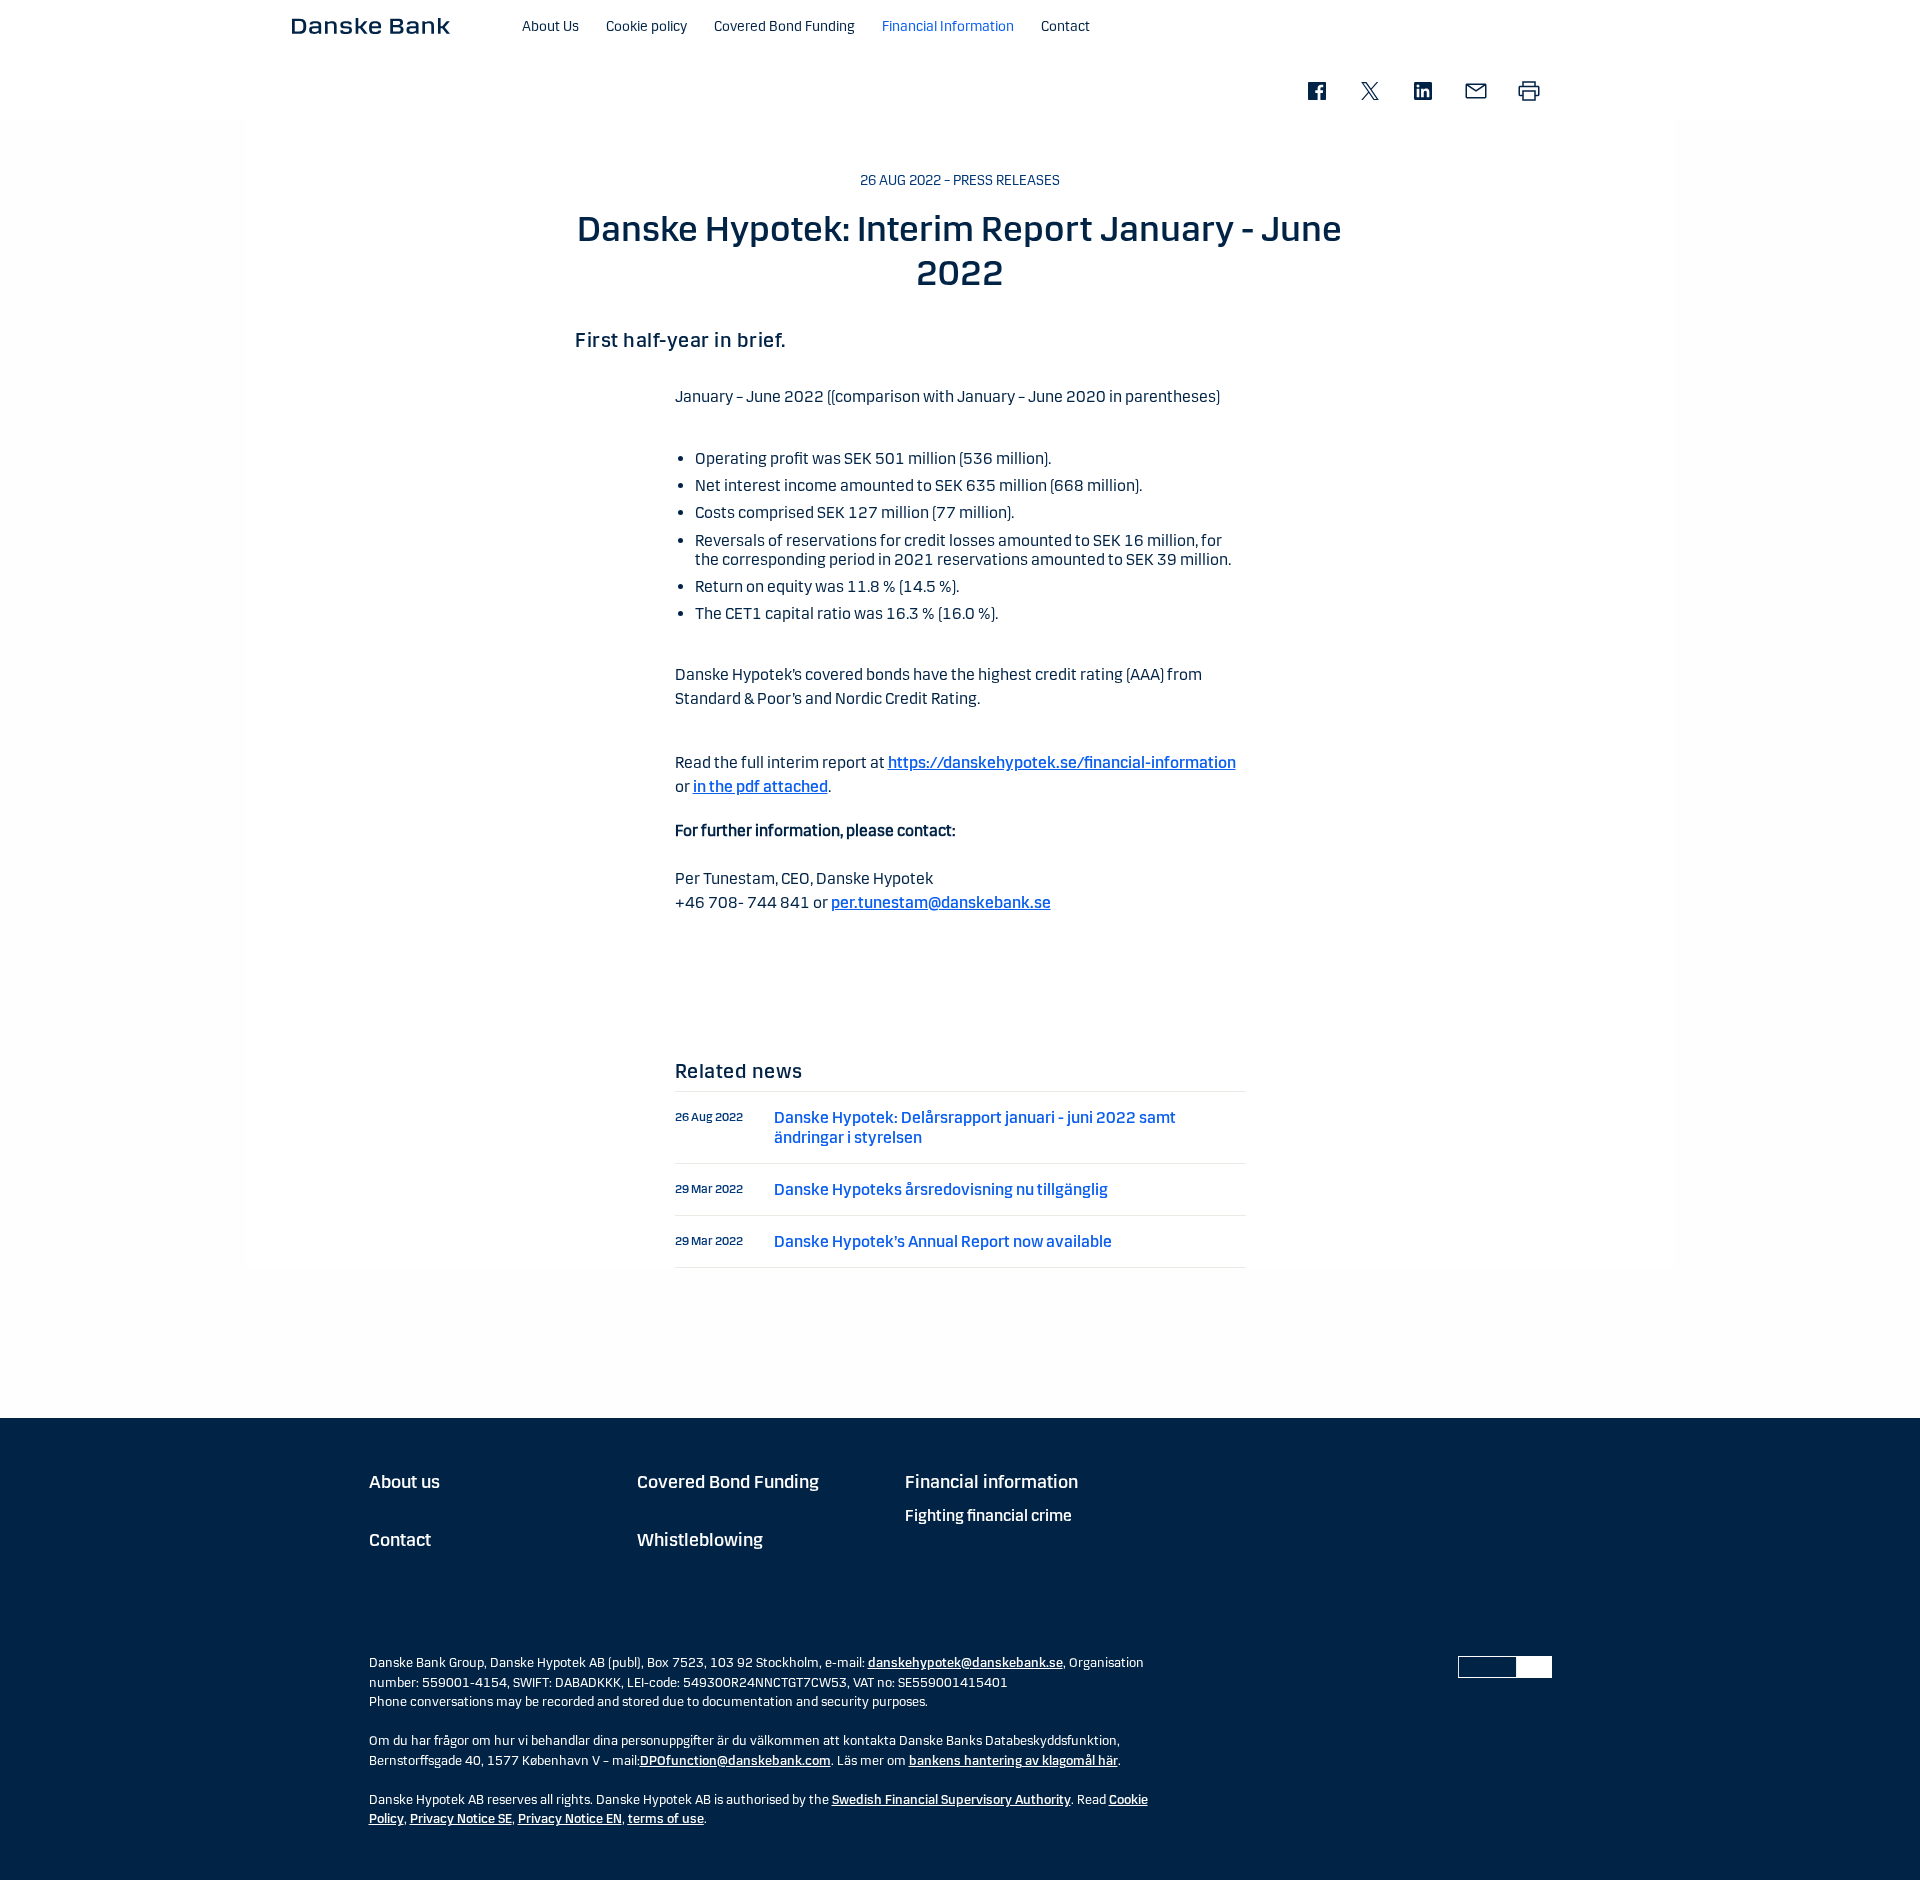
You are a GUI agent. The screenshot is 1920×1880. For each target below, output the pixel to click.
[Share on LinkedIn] (1422, 92)
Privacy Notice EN (570, 1819)
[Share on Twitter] (1369, 92)
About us (404, 1482)
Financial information (991, 1482)
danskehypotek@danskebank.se (965, 1663)
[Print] (1528, 92)
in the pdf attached (760, 786)
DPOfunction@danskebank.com (735, 1761)
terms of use (666, 1819)
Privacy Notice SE (461, 1819)
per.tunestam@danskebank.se (941, 902)
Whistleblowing (700, 1540)
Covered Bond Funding (728, 1482)
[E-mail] (1475, 92)
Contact (400, 1540)
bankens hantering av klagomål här (1013, 1761)
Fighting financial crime (988, 1515)
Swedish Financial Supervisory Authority (951, 1800)
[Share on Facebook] (1316, 92)
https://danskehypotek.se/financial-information (1062, 762)
